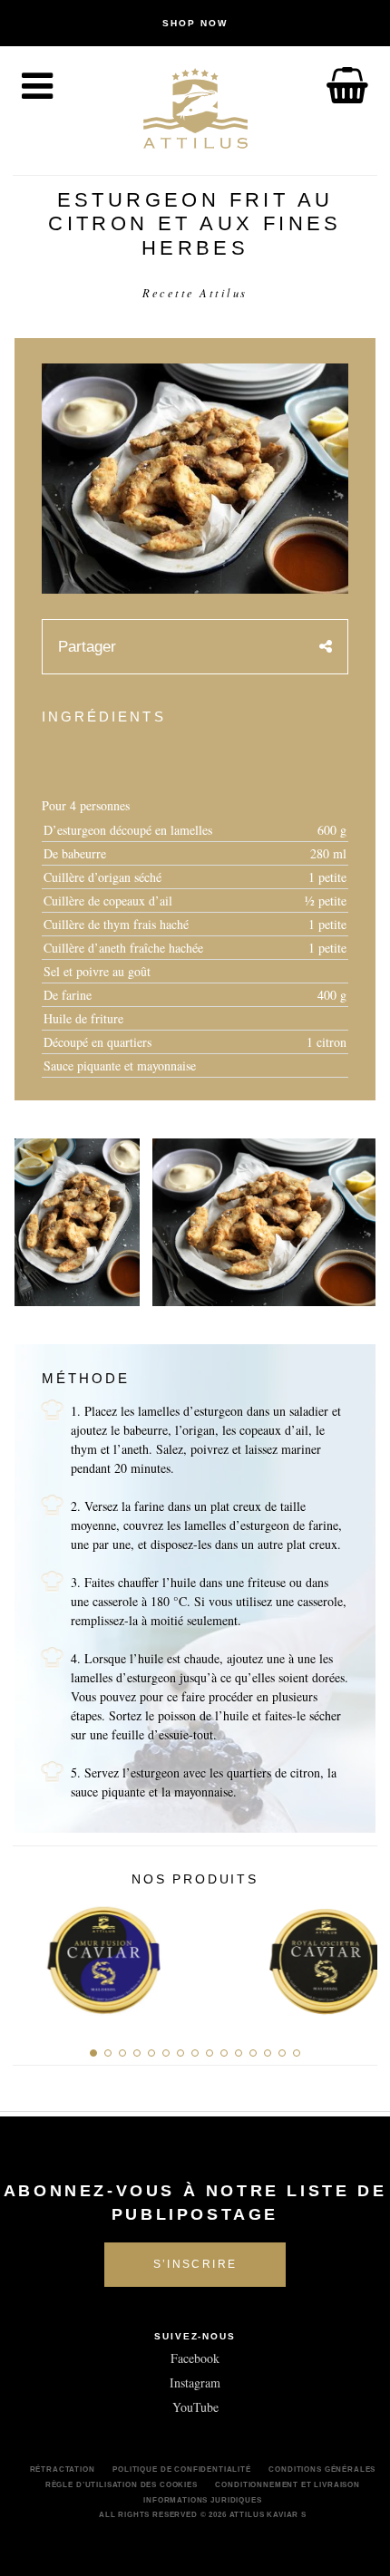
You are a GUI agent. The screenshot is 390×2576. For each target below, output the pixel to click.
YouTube (195, 2407)
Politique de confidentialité (182, 2469)
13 (268, 2053)
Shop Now (195, 23)
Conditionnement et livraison (288, 2484)
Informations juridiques (202, 2500)
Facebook (195, 2358)
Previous (33, 1956)
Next (357, 1956)
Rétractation (63, 2469)
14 (282, 2053)
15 (297, 2053)
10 (224, 2053)
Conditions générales (322, 2469)
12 (253, 2053)
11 (239, 2053)
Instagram (195, 2382)
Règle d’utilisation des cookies (122, 2484)
